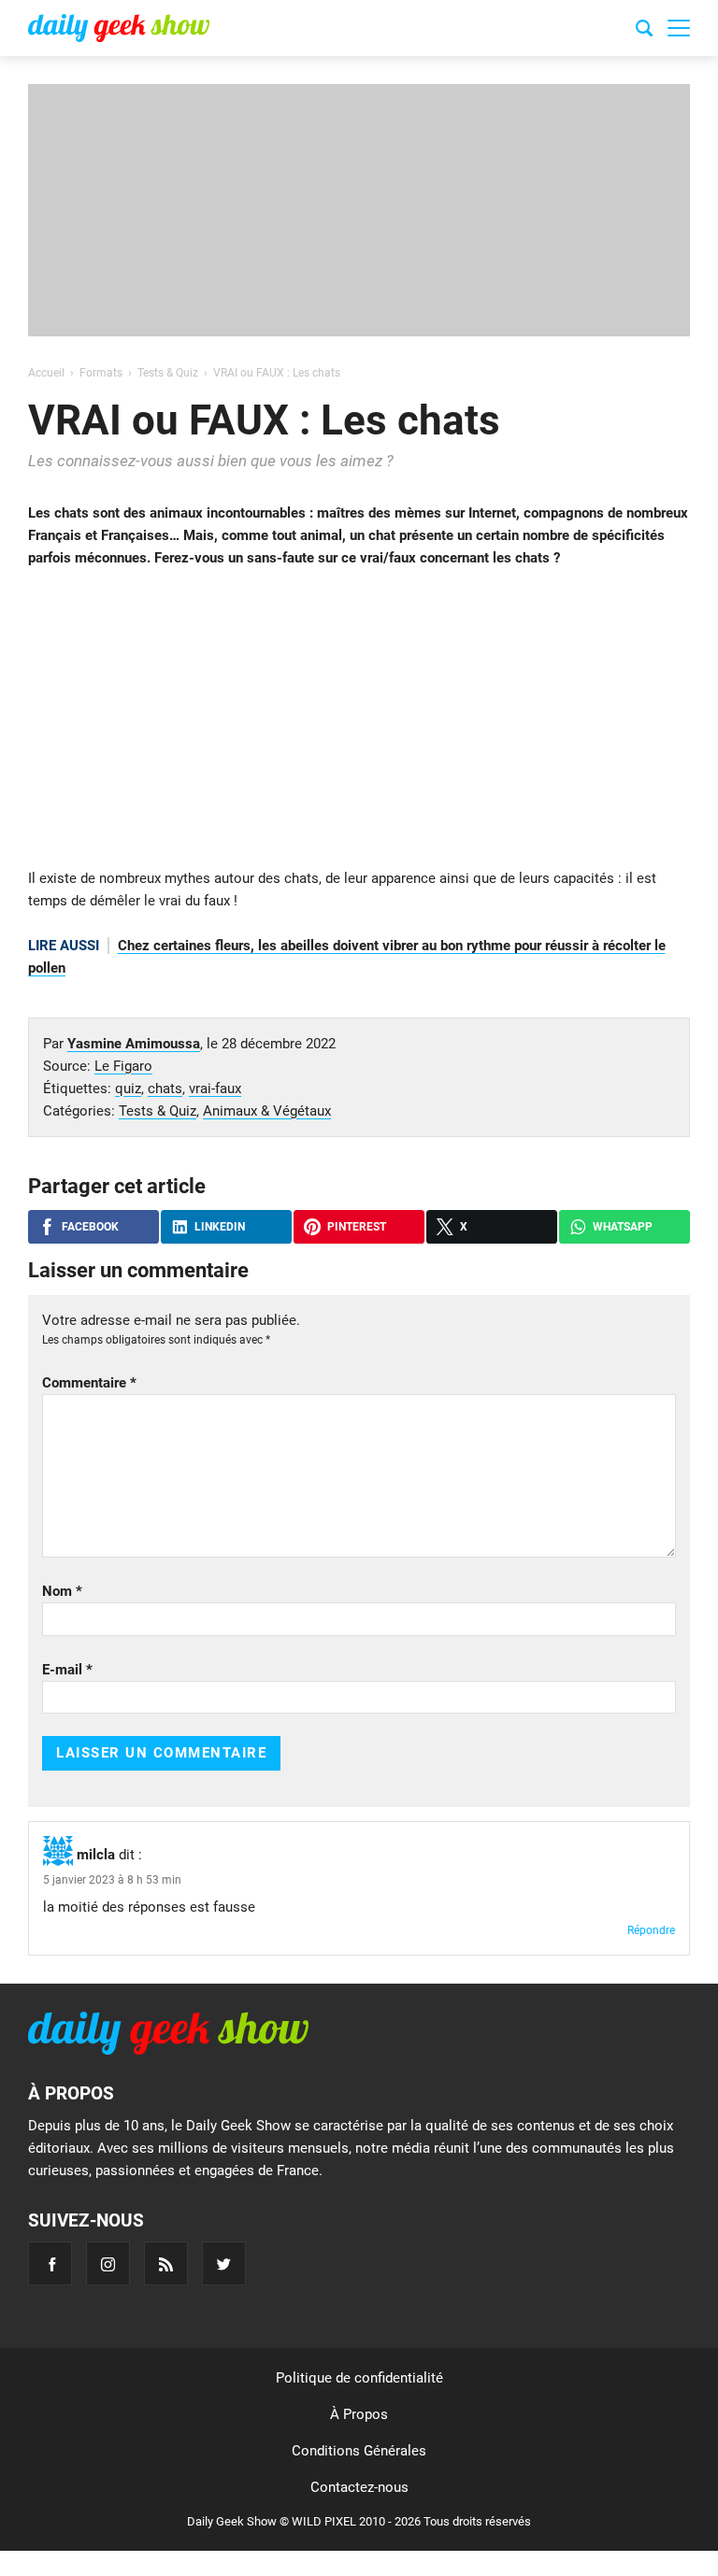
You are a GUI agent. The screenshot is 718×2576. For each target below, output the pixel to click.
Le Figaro (123, 1066)
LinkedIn (220, 1227)
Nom (62, 1591)
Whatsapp (623, 1227)
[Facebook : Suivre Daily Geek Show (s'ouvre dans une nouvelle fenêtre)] (50, 2263)
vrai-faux (215, 1089)
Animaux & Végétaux (267, 1111)
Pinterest (357, 1227)
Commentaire (89, 1383)
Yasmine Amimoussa (134, 1044)
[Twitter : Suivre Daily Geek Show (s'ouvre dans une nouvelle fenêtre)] (224, 2263)
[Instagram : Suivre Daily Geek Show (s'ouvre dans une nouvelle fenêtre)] (108, 2263)
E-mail (67, 1670)
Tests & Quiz (158, 1111)
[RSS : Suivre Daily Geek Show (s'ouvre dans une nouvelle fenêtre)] (166, 2263)
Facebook (90, 1227)
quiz (128, 1089)
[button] (679, 28)
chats (165, 1089)
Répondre (651, 1930)
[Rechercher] (644, 31)
